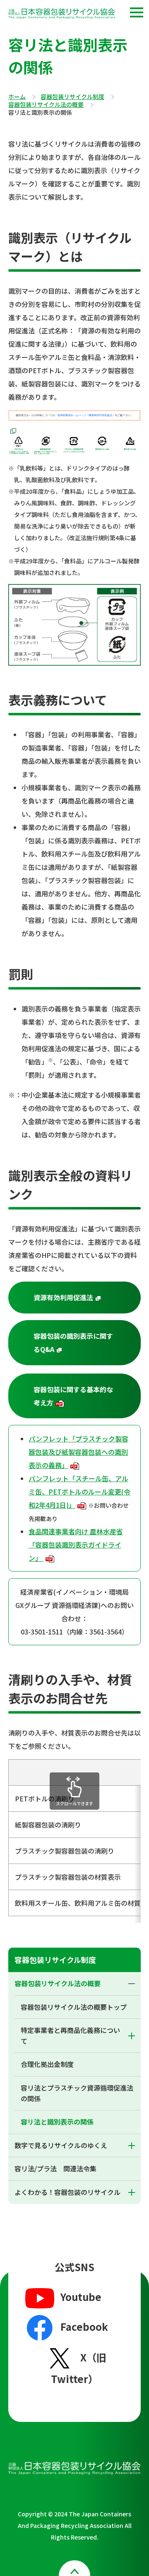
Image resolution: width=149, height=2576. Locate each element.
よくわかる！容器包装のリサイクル (67, 2192)
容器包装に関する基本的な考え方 (73, 1396)
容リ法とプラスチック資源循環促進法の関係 (77, 2093)
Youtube (81, 2297)
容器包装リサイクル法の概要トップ (74, 2007)
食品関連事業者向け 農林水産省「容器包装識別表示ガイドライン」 (76, 1545)
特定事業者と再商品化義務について (70, 2035)
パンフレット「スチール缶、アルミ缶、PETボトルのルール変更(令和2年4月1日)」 (79, 1492)
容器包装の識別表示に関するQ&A (87, 1343)
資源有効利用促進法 (87, 1298)
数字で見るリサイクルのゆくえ (61, 2145)
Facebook (84, 2326)
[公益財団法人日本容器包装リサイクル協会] (62, 15)
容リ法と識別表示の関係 (57, 2122)
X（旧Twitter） (79, 2368)
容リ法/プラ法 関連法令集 (55, 2168)
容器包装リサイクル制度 (72, 97)
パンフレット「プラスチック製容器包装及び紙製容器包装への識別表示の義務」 (78, 1452)
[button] (137, 12)
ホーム (17, 97)
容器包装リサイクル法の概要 (46, 105)
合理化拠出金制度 (47, 2064)
